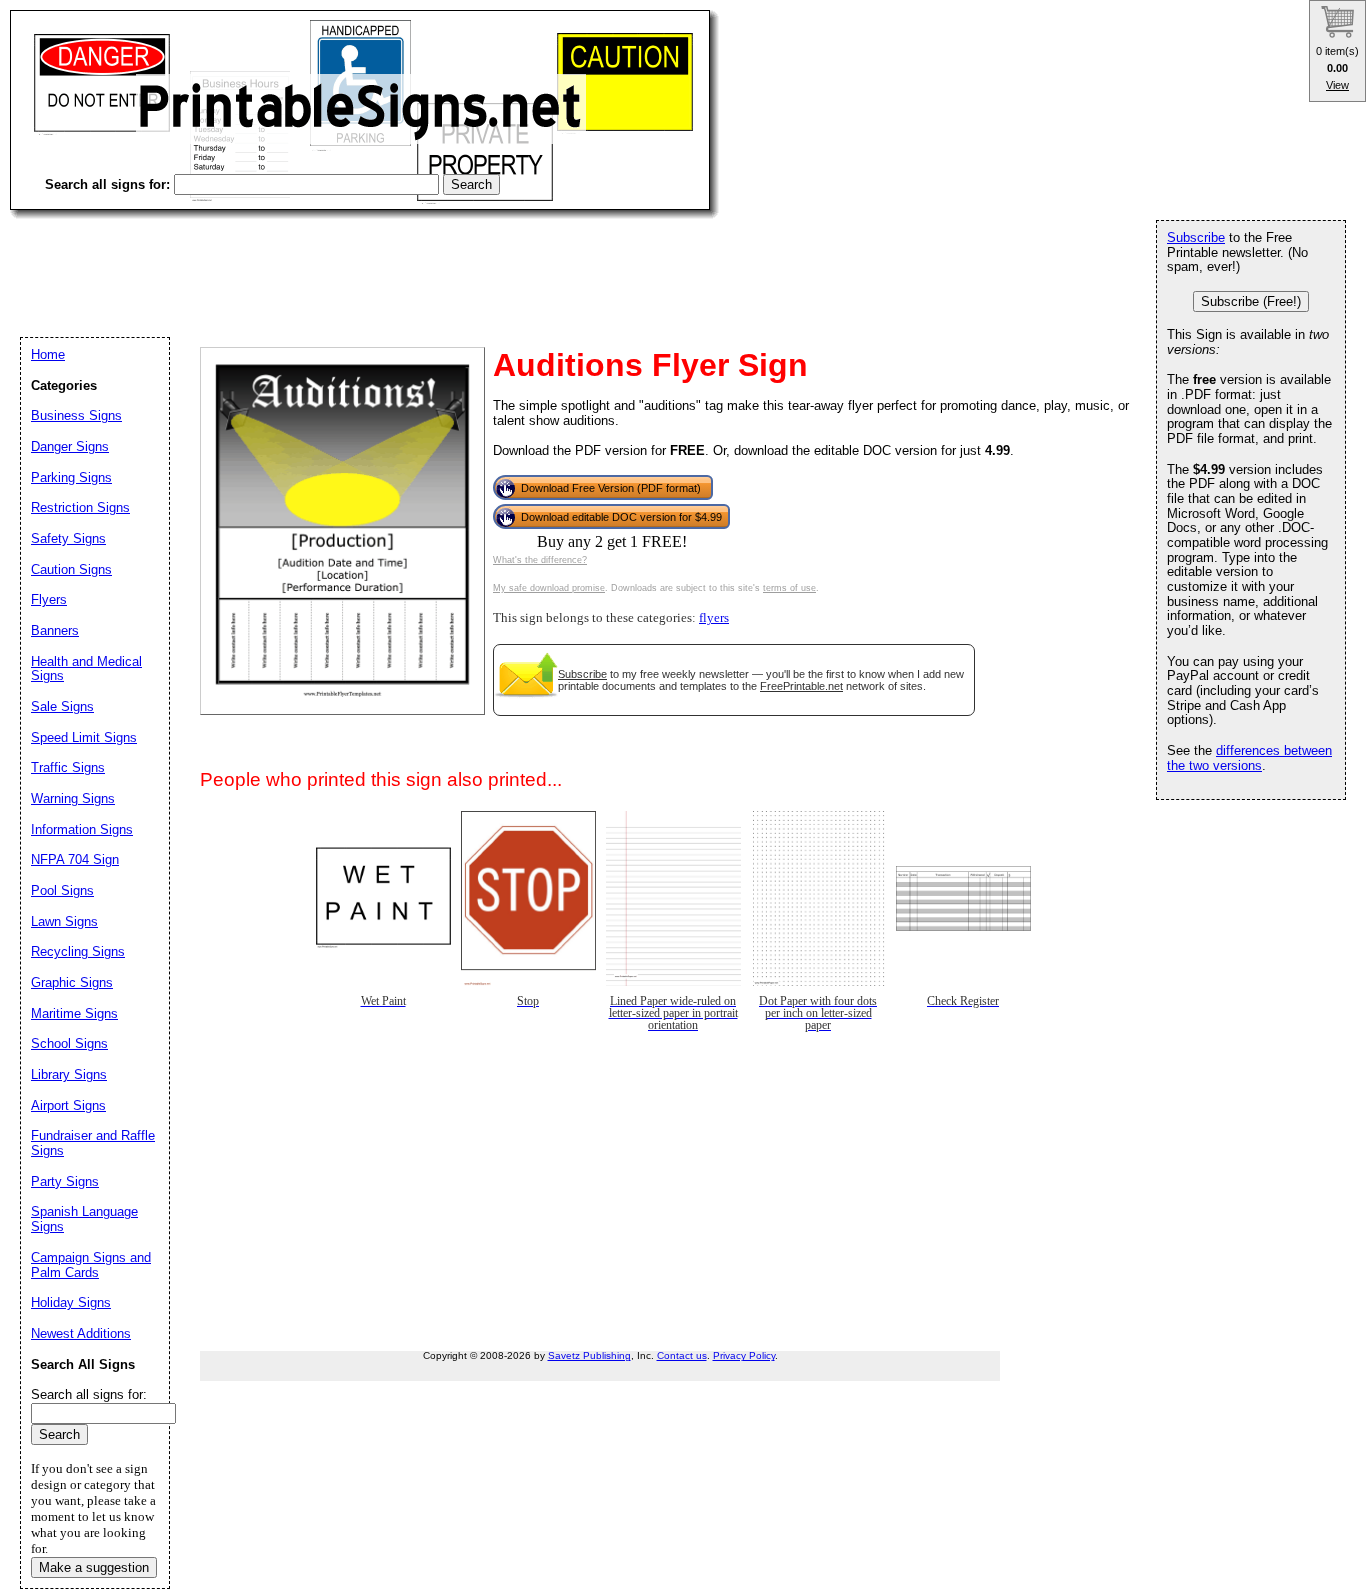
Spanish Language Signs (84, 1219)
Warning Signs (73, 798)
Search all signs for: (89, 1394)
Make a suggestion (94, 1567)
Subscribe (582, 674)
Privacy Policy (744, 1355)
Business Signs (76, 415)
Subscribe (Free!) (1251, 301)
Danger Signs (70, 446)
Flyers (49, 599)
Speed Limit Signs (84, 737)
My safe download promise (549, 588)
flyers (714, 618)
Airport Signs (68, 1105)
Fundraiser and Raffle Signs (93, 1143)
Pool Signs (62, 890)
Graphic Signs (72, 982)
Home (48, 354)
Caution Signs (71, 569)
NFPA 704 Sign (75, 859)
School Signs (69, 1043)
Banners (55, 630)
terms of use (789, 588)
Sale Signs (62, 706)
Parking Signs (71, 477)
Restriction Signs (80, 507)
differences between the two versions (1249, 758)
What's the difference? (540, 560)
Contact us (682, 1355)
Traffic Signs (68, 767)
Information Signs (82, 829)
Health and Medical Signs (86, 669)
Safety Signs (68, 538)
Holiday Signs (71, 1302)
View (1337, 85)
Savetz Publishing (589, 1355)
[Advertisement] (374, 260)
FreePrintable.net (801, 686)
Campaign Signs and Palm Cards (91, 1265)
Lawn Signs (64, 921)
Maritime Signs (74, 1013)
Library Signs (69, 1074)
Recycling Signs (78, 951)
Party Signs (65, 1181)
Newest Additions (81, 1333)
